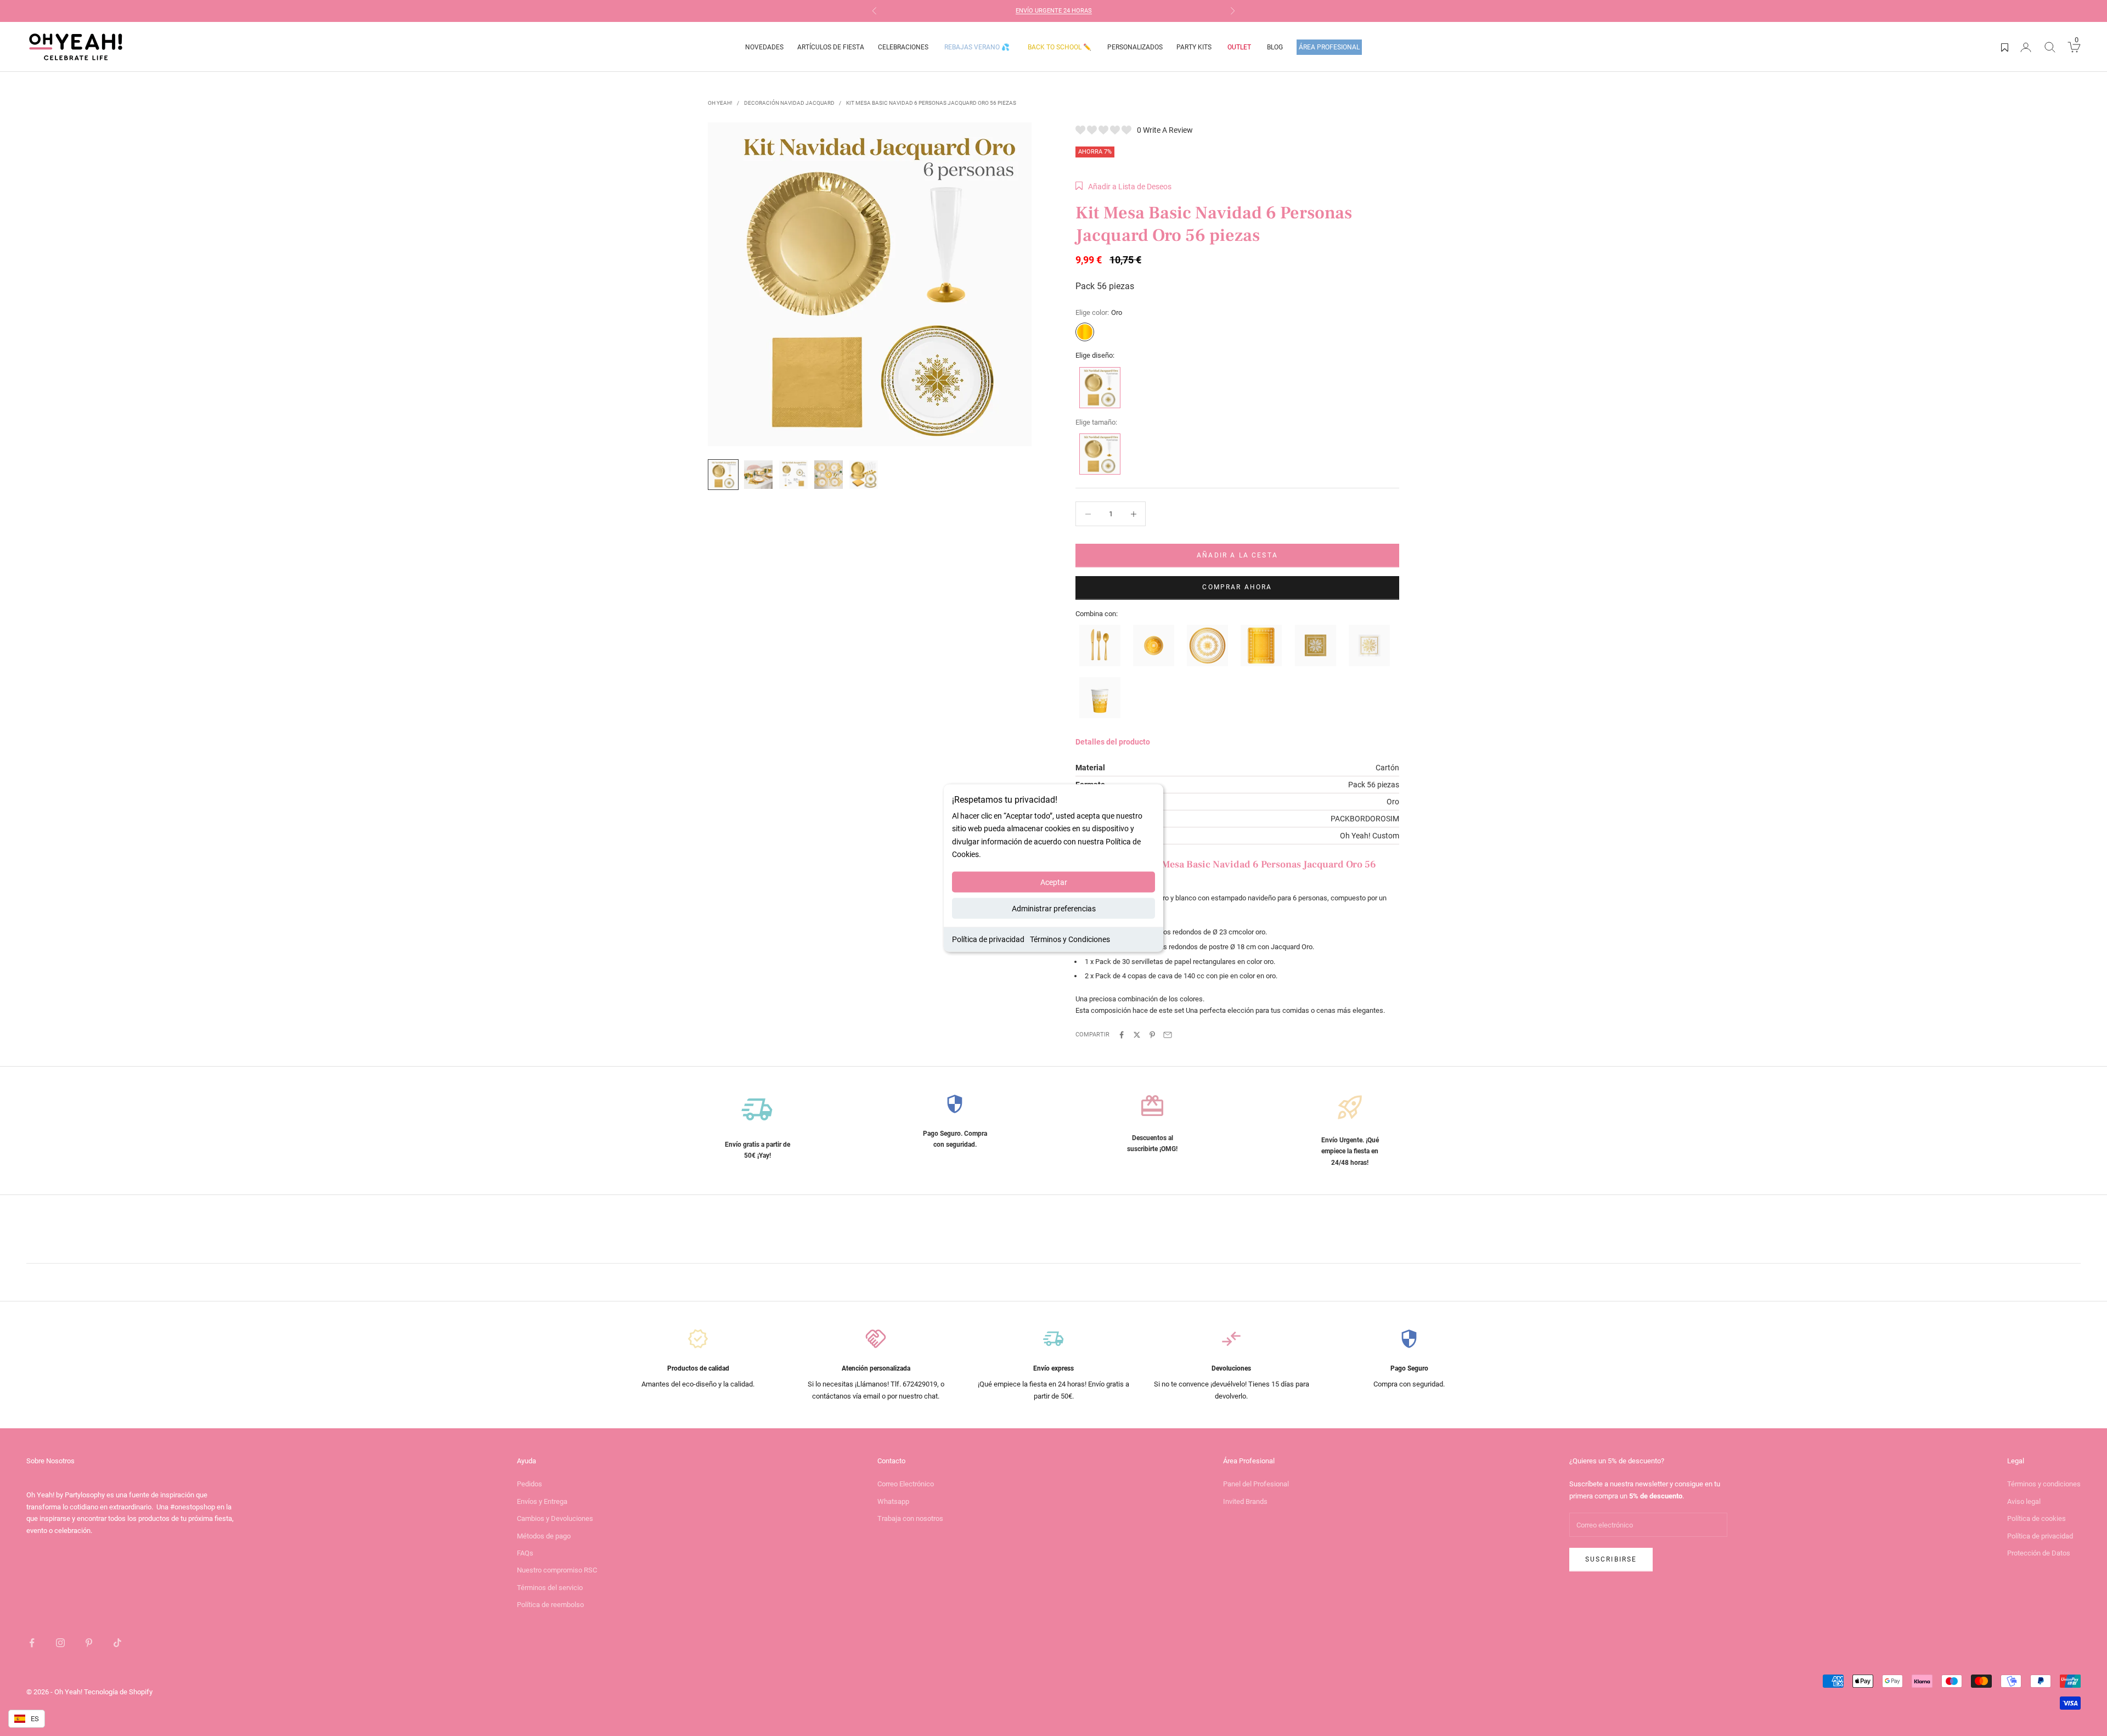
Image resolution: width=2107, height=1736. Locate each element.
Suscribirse (1611, 1559)
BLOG (1275, 47)
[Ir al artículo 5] (864, 475)
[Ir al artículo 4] (829, 475)
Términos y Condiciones (1070, 939)
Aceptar (1054, 882)
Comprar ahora (1237, 587)
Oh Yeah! (720, 103)
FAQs (525, 1553)
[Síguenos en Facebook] (32, 1643)
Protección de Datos (2039, 1553)
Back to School (1060, 47)
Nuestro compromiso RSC (557, 1570)
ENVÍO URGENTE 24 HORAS (1054, 11)
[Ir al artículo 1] (723, 475)
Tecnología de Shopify (118, 1692)
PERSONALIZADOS (1135, 47)
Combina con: (1097, 614)
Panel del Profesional (1256, 1484)
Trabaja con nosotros (910, 1518)
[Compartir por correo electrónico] (1168, 1035)
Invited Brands (1245, 1501)
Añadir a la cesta (1237, 555)
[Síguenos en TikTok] (117, 1643)
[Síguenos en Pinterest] (89, 1643)
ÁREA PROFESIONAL (1329, 47)
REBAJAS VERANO (977, 47)
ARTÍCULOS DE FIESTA (831, 47)
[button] (1123, 187)
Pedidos (529, 1484)
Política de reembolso (550, 1605)
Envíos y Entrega (542, 1501)
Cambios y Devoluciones (555, 1518)
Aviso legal (2024, 1501)
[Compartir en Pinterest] (1152, 1035)
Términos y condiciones (2044, 1484)
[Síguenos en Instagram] (60, 1643)
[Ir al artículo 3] (793, 475)
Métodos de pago (544, 1536)
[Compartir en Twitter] (1137, 1035)
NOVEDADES (764, 47)
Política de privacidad (988, 939)
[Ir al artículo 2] (758, 475)
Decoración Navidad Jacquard (789, 103)
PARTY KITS (1194, 47)
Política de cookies (2036, 1518)
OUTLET (1239, 47)
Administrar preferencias (1054, 908)
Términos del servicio (550, 1588)
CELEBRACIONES (903, 47)
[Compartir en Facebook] (1122, 1035)
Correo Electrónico (906, 1484)
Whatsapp (893, 1501)
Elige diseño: (1095, 355)
